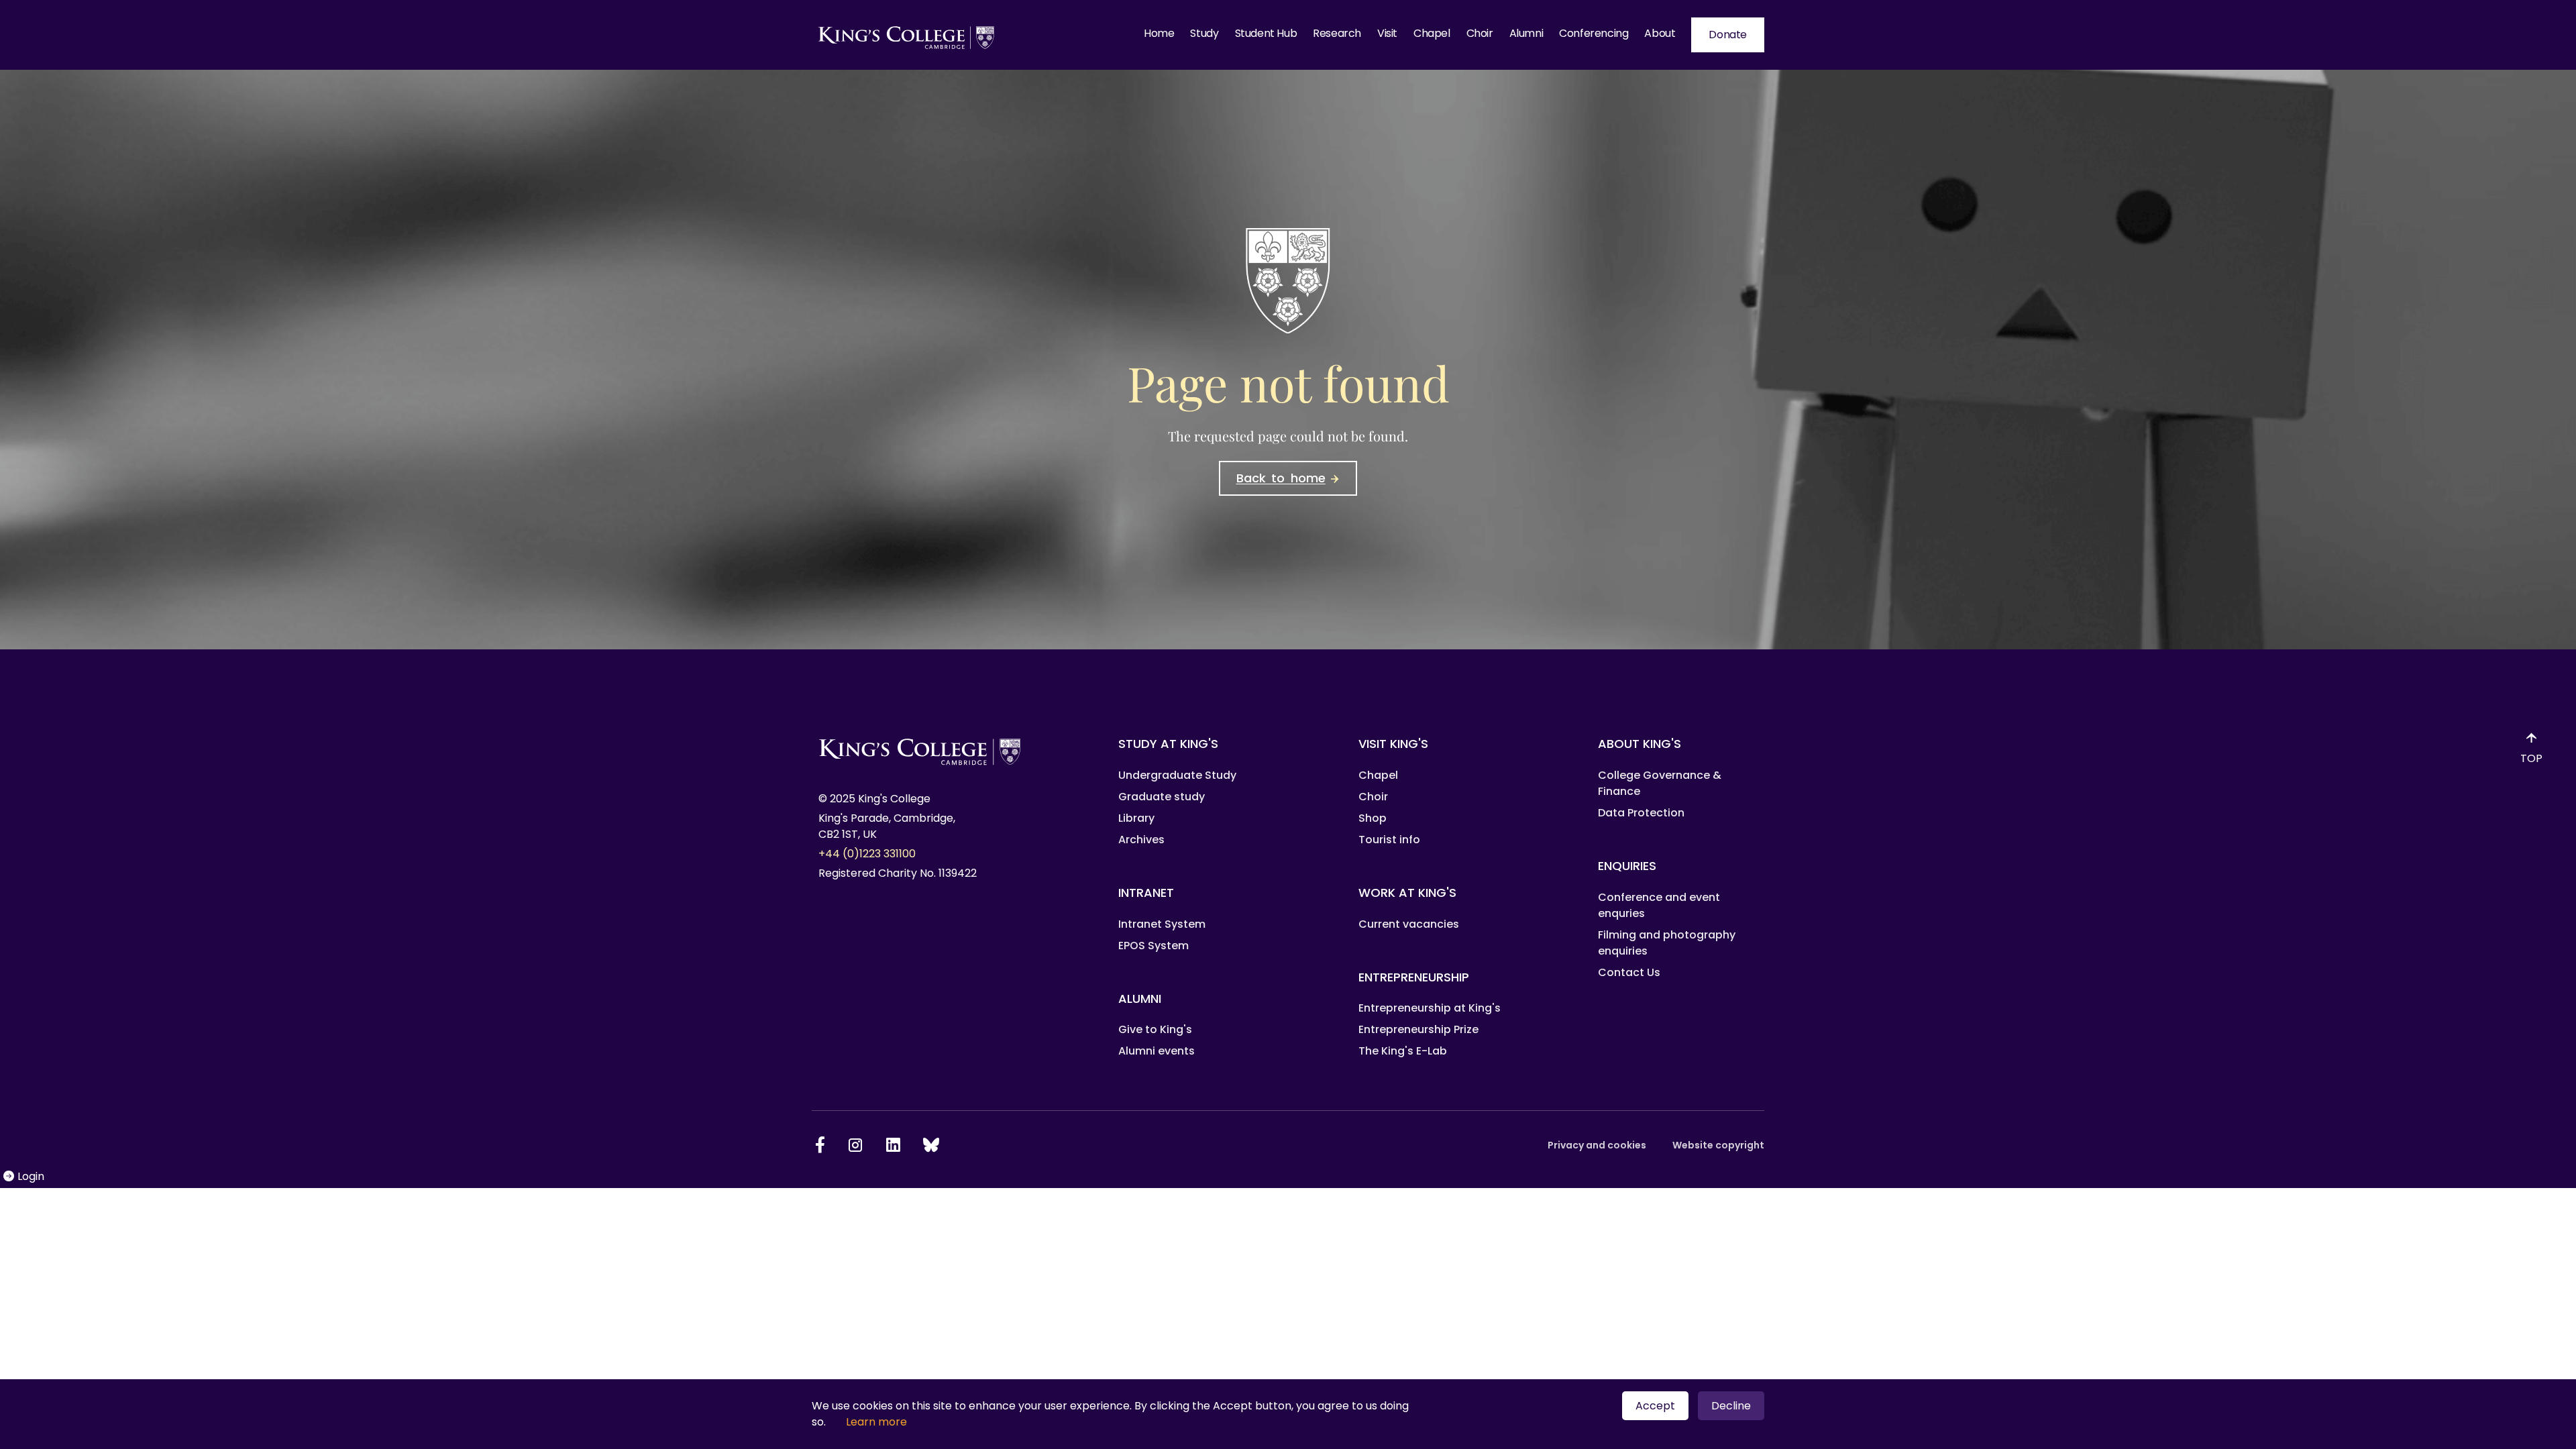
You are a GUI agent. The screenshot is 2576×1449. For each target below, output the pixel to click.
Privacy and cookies (1597, 1145)
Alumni (1526, 33)
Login (32, 1176)
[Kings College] (907, 35)
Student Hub (1266, 33)
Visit (1387, 33)
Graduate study (1162, 797)
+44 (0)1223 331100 (867, 854)
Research (1337, 33)
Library (1136, 818)
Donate (1728, 35)
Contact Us (1629, 972)
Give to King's (1155, 1029)
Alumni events (1157, 1051)
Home (1159, 33)
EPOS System (1153, 946)
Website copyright (1718, 1145)
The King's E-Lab (1403, 1051)
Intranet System (1162, 924)
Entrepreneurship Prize (1418, 1029)
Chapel (1432, 33)
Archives (1141, 840)
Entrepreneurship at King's (1430, 1008)
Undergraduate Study (1177, 775)
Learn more (876, 1422)
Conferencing (1594, 33)
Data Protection (1641, 813)
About (1660, 33)
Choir (1480, 33)
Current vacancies (1409, 924)
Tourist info (1389, 840)
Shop (1373, 818)
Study (1204, 33)
